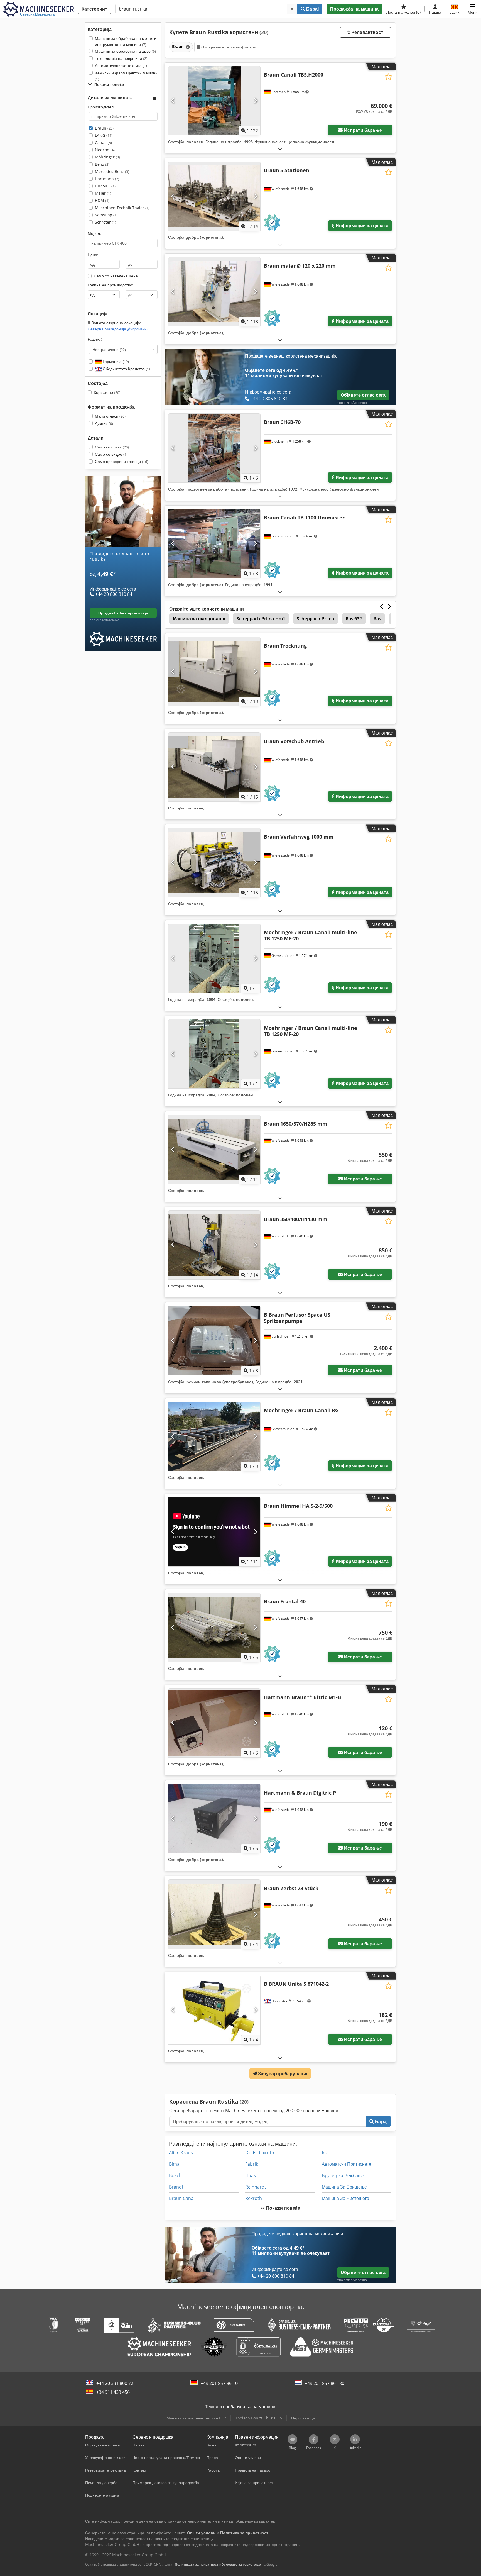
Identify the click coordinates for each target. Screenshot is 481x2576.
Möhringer (107, 157)
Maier (103, 193)
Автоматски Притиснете (347, 2164)
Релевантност (367, 32)
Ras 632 (354, 619)
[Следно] (255, 101)
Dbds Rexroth (260, 2153)
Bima (174, 2164)
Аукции (104, 423)
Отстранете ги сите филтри (228, 47)
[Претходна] (173, 101)
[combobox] (123, 349)
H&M (102, 200)
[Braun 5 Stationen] (214, 196)
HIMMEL (105, 186)
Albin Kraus (181, 2153)
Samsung (106, 215)
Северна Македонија (118, 329)
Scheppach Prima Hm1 (261, 619)
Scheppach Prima (315, 619)
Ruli (326, 2153)
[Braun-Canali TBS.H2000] (214, 101)
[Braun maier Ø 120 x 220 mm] (214, 292)
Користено (107, 392)
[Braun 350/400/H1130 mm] (214, 1245)
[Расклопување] (280, 149)
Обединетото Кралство (126, 369)
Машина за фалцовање (199, 619)
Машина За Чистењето (345, 2198)
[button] (473, 9)
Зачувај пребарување (282, 2074)
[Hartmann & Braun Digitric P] (214, 1818)
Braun (104, 128)
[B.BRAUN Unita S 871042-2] (214, 2010)
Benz (102, 164)
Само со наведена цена (116, 276)
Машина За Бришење (344, 2187)
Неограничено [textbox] (109, 349)
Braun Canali (182, 2198)
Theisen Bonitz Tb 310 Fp (259, 2418)
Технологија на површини (121, 58)
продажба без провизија (123, 613)
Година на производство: (111, 285)
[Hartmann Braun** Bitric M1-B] (214, 1723)
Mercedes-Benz (112, 171)
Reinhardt (256, 2187)
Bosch (175, 2175)
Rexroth (254, 2198)
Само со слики (112, 447)
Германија (115, 361)
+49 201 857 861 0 (219, 2383)
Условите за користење (241, 2564)
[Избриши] (292, 9)
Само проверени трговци (122, 461)
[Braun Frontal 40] (214, 1627)
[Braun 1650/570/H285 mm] (214, 1149)
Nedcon (105, 150)
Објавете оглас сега (363, 395)
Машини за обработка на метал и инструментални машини (126, 41)
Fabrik (252, 2164)
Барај (312, 9)
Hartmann (107, 179)
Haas (251, 2175)
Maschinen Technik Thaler (122, 208)
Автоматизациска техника (121, 66)
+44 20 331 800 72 (115, 2383)
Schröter (105, 222)
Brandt (176, 2187)
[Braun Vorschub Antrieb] (214, 767)
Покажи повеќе (282, 2208)
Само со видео (111, 454)
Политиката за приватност (197, 2564)
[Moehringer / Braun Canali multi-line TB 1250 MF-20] (214, 958)
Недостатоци (303, 2418)
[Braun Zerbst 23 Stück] (214, 1914)
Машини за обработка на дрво (125, 51)
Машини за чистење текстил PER (196, 2418)
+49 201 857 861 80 (325, 2383)
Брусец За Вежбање (343, 2175)
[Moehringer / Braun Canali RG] (214, 1436)
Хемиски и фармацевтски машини (126, 76)
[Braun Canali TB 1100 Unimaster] (214, 544)
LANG (104, 135)
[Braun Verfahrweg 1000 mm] (214, 863)
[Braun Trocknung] (214, 671)
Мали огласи (110, 416)
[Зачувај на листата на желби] (388, 77)
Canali (103, 142)
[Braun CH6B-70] (214, 448)
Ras (377, 619)
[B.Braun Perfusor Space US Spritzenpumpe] (214, 1341)
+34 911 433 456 (113, 2392)
